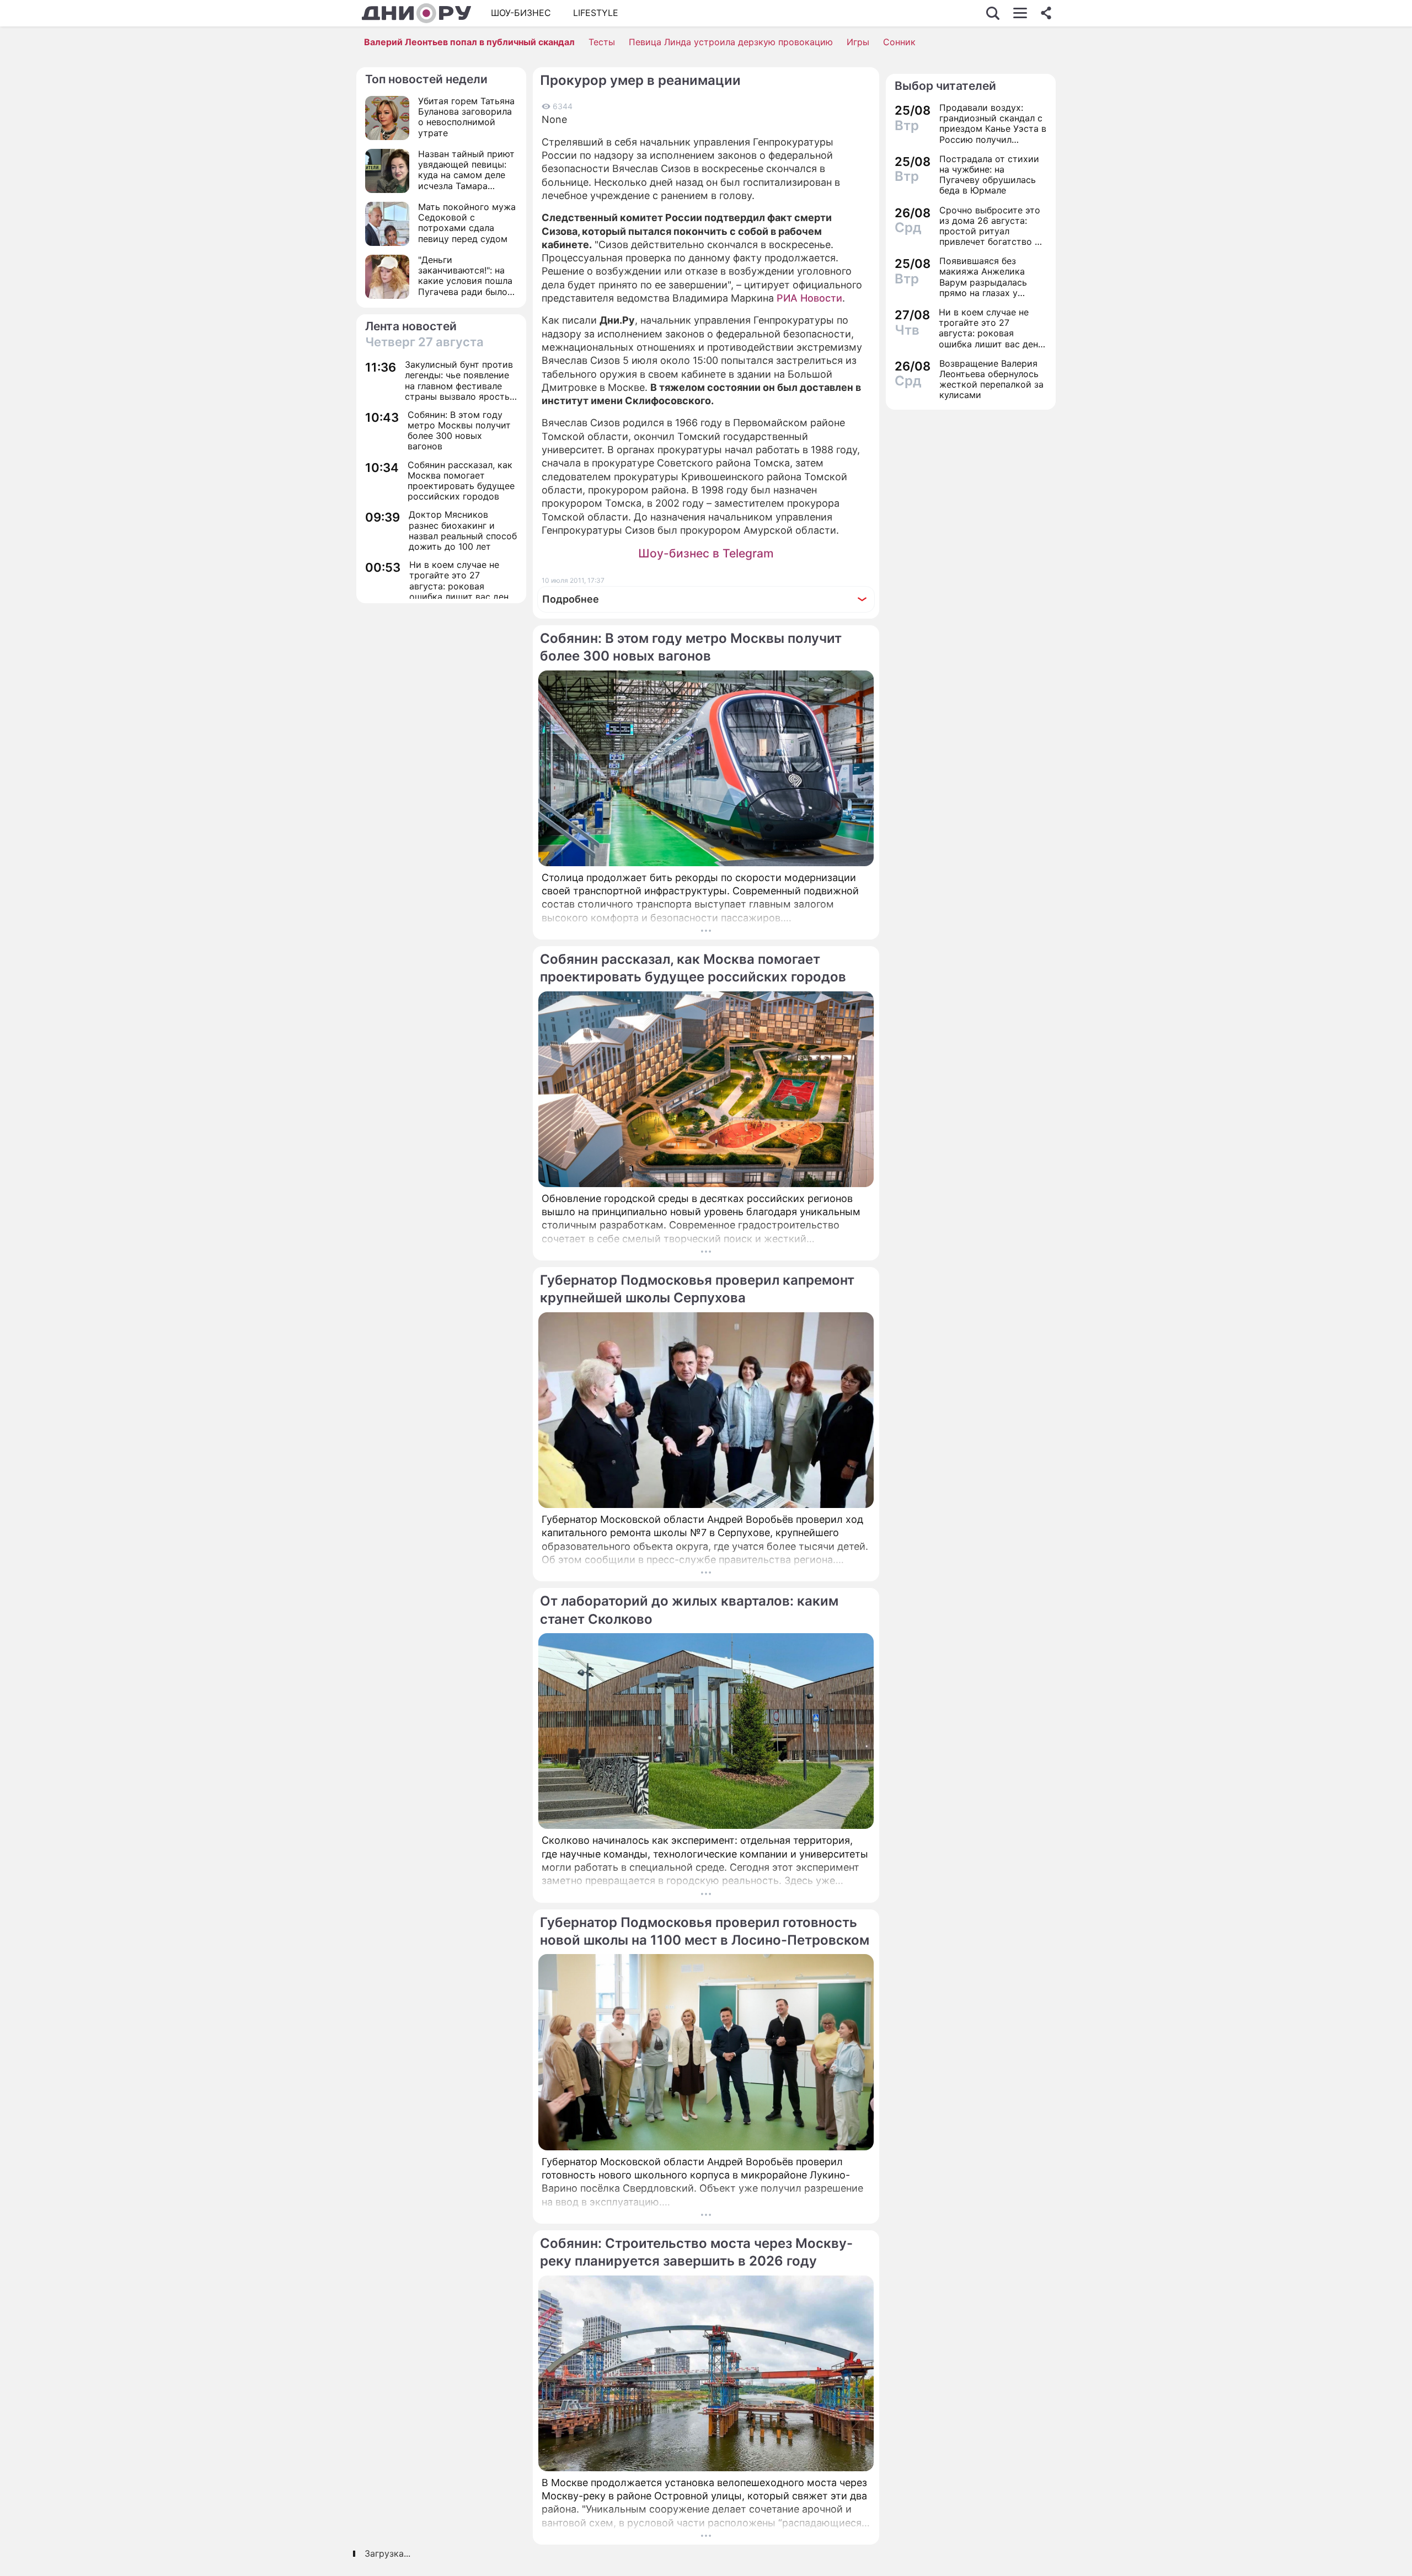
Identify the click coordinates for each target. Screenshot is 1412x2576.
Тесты (602, 42)
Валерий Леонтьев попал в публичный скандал (469, 42)
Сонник (899, 42)
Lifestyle (596, 13)
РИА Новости (809, 298)
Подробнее (571, 599)
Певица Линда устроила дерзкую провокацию (731, 42)
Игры (858, 42)
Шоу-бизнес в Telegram (706, 553)
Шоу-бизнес (521, 13)
